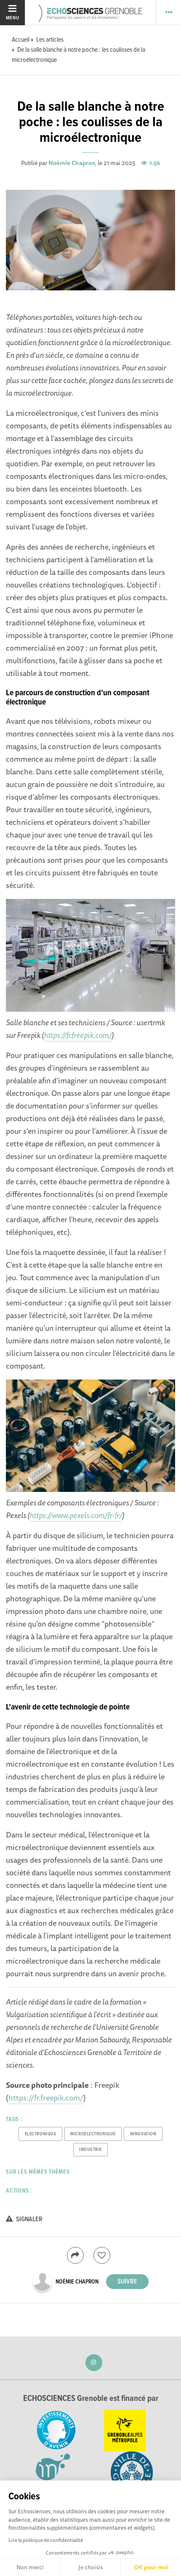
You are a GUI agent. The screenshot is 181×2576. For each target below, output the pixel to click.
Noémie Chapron (72, 163)
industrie (90, 2150)
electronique (41, 2134)
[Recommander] (102, 2255)
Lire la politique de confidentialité (46, 2540)
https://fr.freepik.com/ (78, 1035)
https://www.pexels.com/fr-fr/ (76, 1515)
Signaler (29, 2219)
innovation (143, 2134)
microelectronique (93, 2134)
